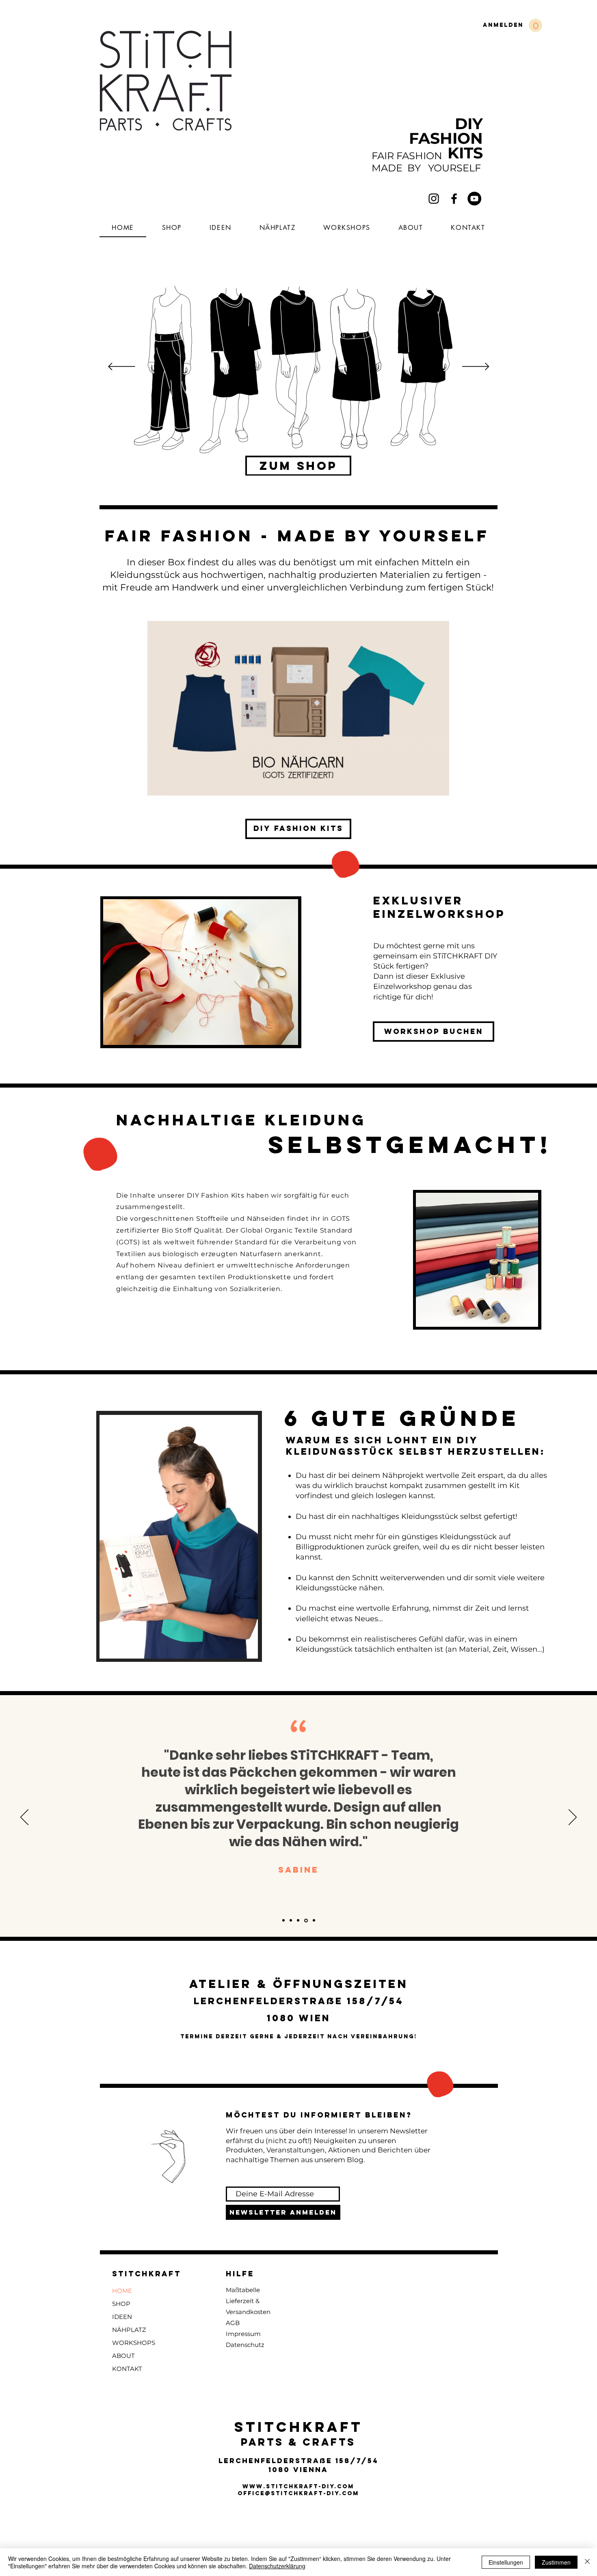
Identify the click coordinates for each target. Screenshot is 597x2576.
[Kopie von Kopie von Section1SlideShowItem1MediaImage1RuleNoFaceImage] (298, 1921)
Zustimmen (556, 2562)
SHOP (121, 2304)
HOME (122, 2291)
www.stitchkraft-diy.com (298, 2486)
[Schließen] (587, 2562)
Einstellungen (506, 2562)
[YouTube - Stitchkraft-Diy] (474, 199)
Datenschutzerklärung (277, 2566)
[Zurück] (122, 367)
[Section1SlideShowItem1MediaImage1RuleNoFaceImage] (283, 1921)
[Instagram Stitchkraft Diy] (434, 199)
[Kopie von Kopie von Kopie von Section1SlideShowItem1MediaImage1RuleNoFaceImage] (306, 1920)
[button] (535, 25)
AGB (233, 2323)
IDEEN (122, 2317)
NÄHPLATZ (129, 2330)
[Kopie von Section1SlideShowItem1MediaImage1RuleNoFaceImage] (291, 1921)
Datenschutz (245, 2345)
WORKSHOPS (134, 2343)
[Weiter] (476, 367)
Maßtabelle (243, 2290)
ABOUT (123, 2356)
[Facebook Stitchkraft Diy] (454, 199)
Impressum (243, 2334)
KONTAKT (127, 2369)
